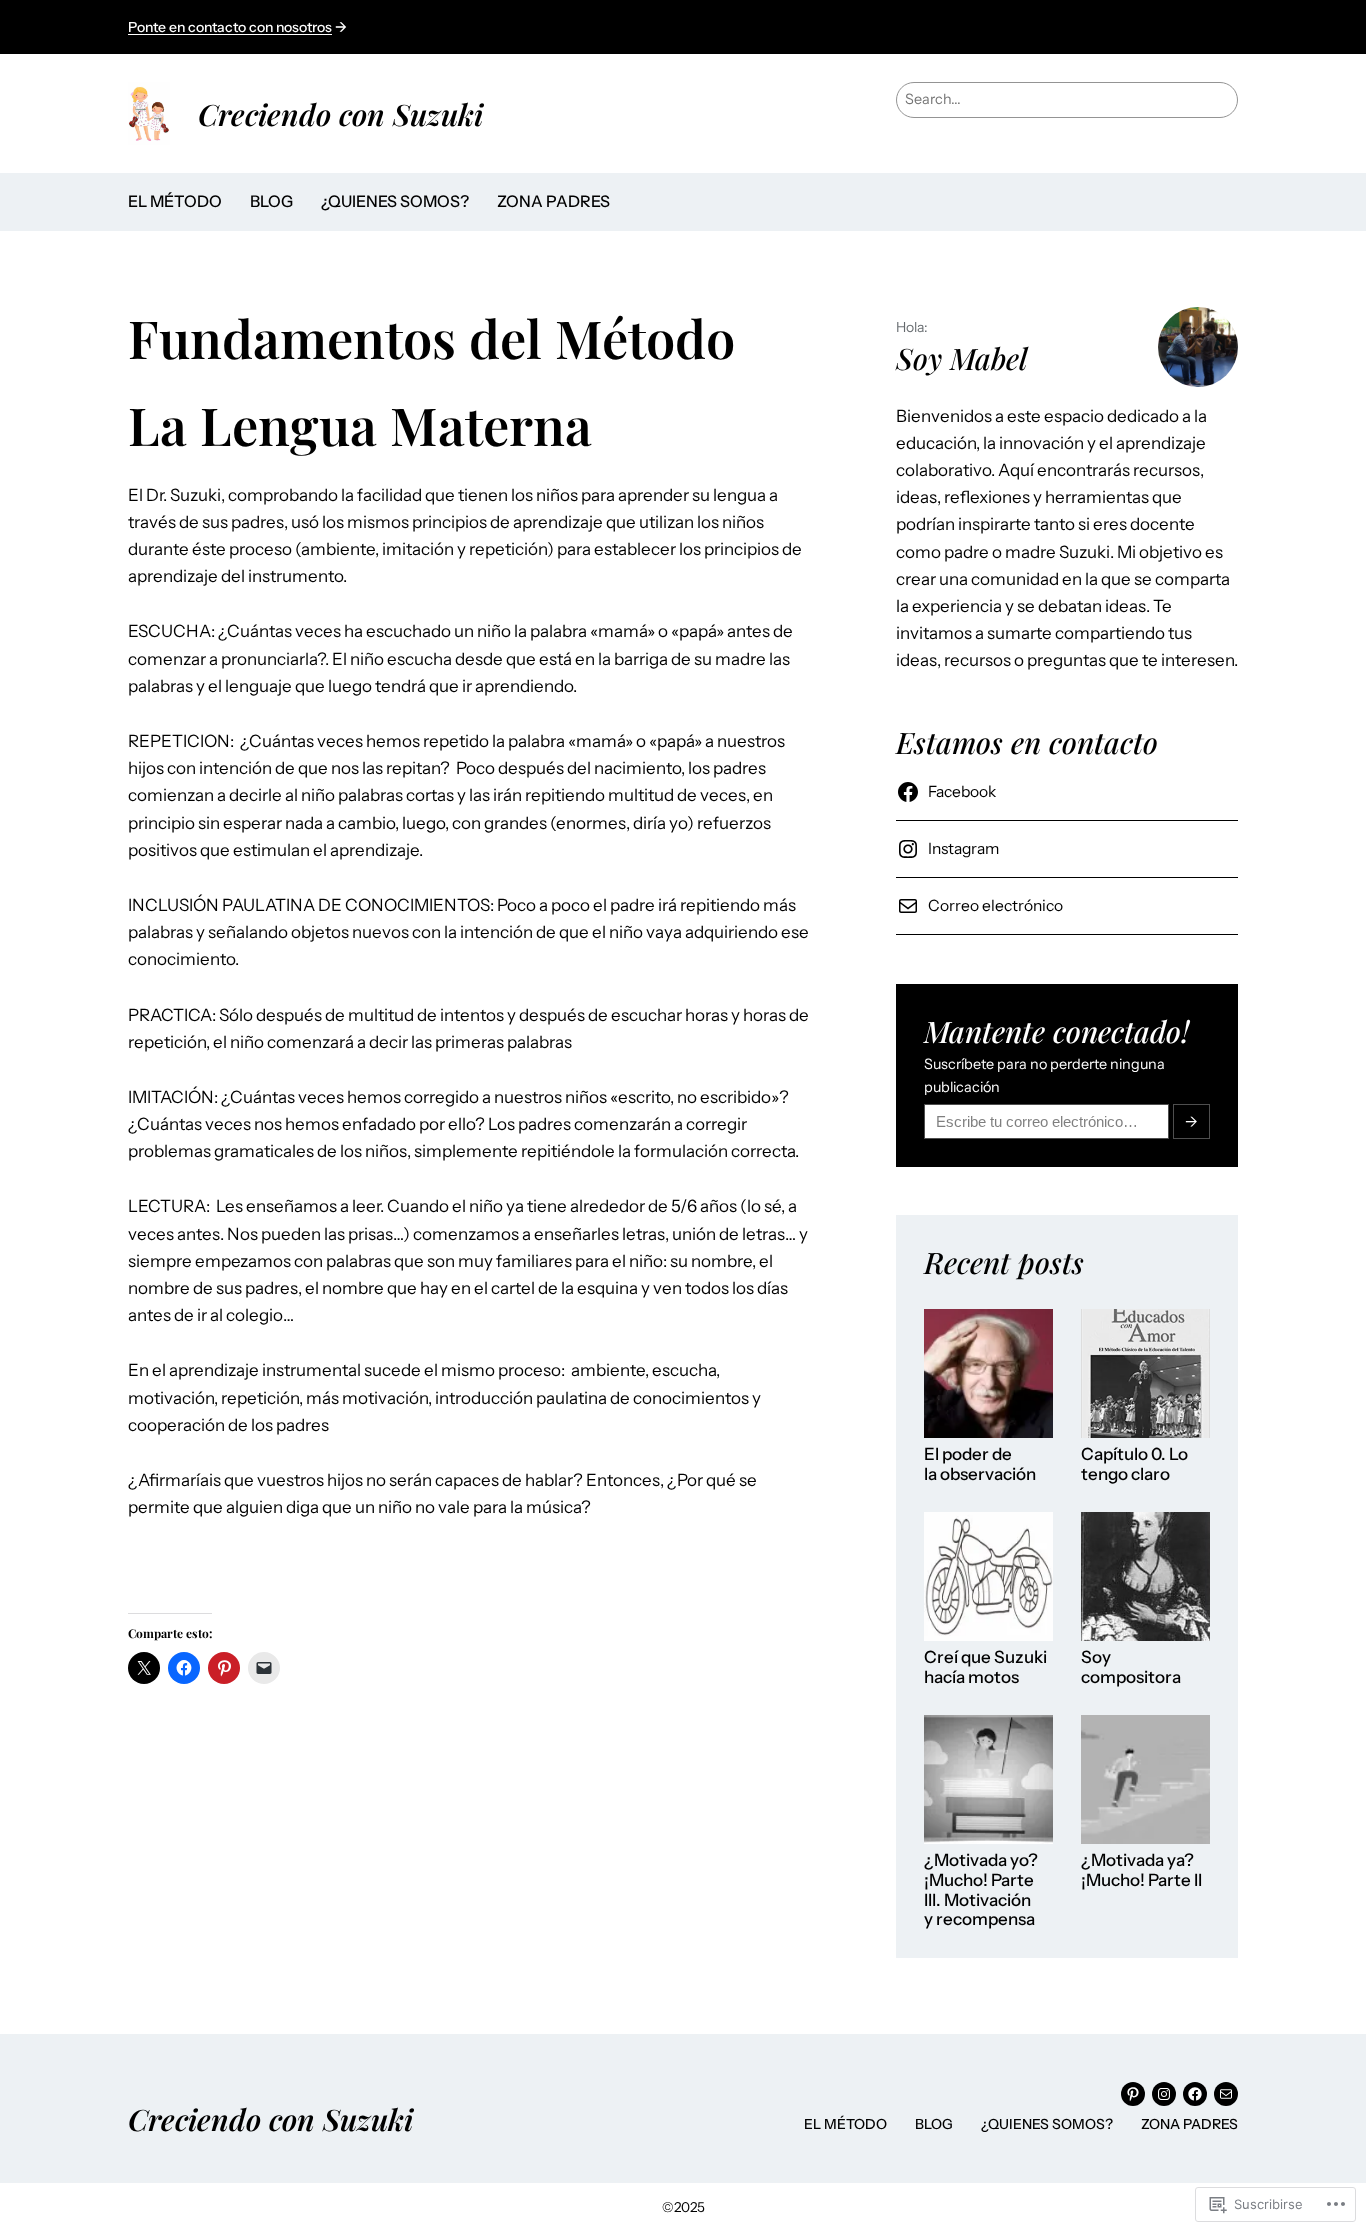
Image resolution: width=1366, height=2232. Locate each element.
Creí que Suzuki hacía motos (985, 1667)
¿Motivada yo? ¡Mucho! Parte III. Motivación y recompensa (981, 1890)
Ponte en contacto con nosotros (230, 27)
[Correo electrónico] (1226, 2094)
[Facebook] (1195, 2094)
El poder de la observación (980, 1464)
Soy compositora (1131, 1667)
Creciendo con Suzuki (340, 113)
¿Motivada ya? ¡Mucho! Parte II (1141, 1870)
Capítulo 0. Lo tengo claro (1134, 1464)
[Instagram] (1164, 2094)
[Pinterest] (1133, 2094)
